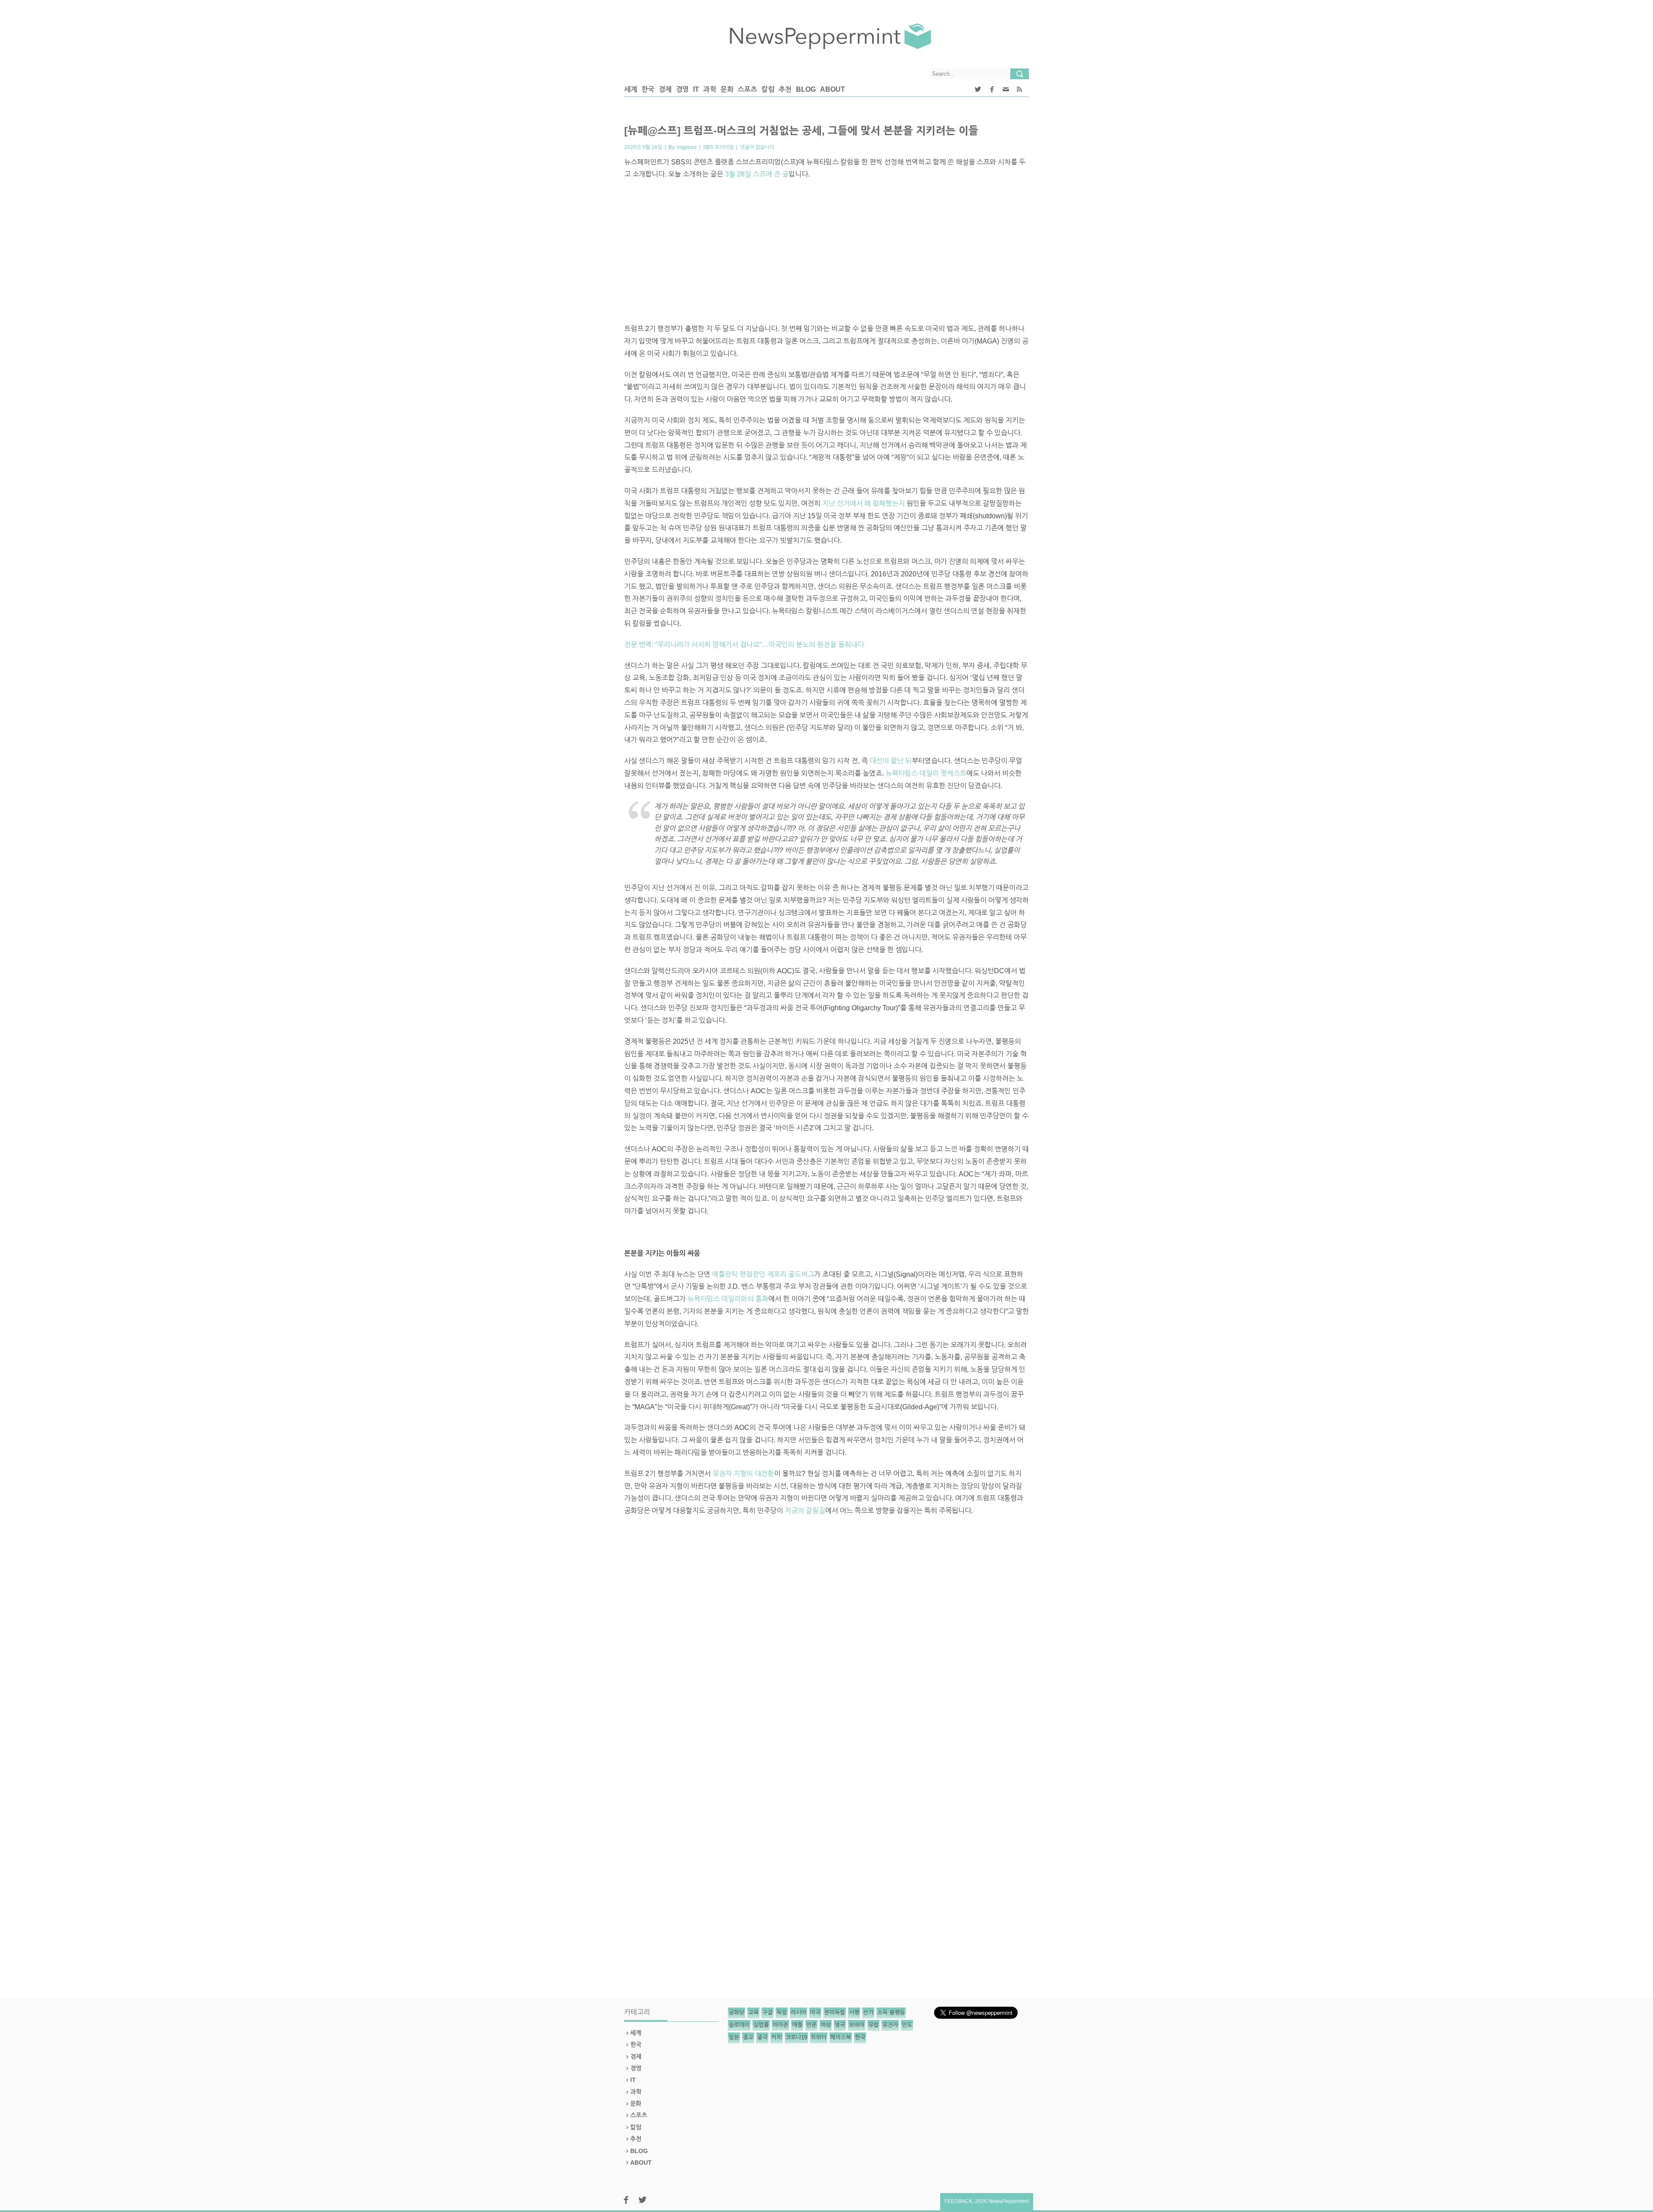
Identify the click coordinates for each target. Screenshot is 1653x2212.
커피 (777, 2037)
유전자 (890, 2025)
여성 (826, 2025)
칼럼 (768, 89)
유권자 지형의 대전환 (743, 1474)
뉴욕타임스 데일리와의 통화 (728, 1299)
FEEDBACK (958, 2201)
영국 (840, 2025)
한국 (648, 89)
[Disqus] (826, 1642)
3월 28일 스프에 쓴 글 (757, 174)
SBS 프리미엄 (718, 147)
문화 (727, 89)
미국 (815, 2012)
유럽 (873, 2025)
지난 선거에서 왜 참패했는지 (864, 503)
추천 (785, 89)
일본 (734, 2037)
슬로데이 (739, 2025)
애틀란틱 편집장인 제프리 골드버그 (763, 1274)
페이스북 (841, 2037)
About (833, 89)
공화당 (737, 2012)
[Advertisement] (826, 254)
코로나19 (796, 2037)
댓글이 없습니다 (757, 147)
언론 (811, 2025)
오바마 (857, 2025)
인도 (907, 2025)
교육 (753, 2012)
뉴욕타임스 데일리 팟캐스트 (926, 773)
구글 (768, 2012)
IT (696, 89)
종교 (748, 2037)
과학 (710, 89)
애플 (797, 2025)
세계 (631, 89)
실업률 (761, 2025)
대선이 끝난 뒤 (891, 761)
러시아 (799, 2012)
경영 (682, 89)
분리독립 (835, 2012)
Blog (806, 89)
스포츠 (748, 89)
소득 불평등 (891, 2012)
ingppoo (687, 147)
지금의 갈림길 (805, 1511)
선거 (868, 2012)
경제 (665, 89)
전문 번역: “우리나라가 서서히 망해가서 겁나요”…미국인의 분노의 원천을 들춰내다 (744, 645)
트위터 (819, 2037)
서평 (854, 2012)
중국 (762, 2037)
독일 (782, 2012)
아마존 (780, 2025)
